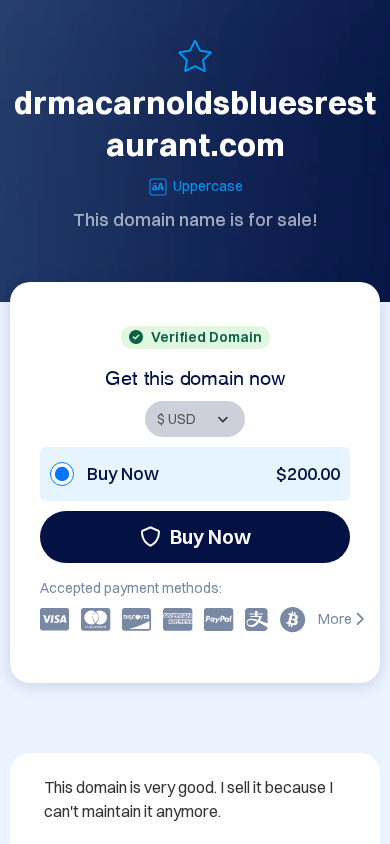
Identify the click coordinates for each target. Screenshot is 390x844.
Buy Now (210, 536)
